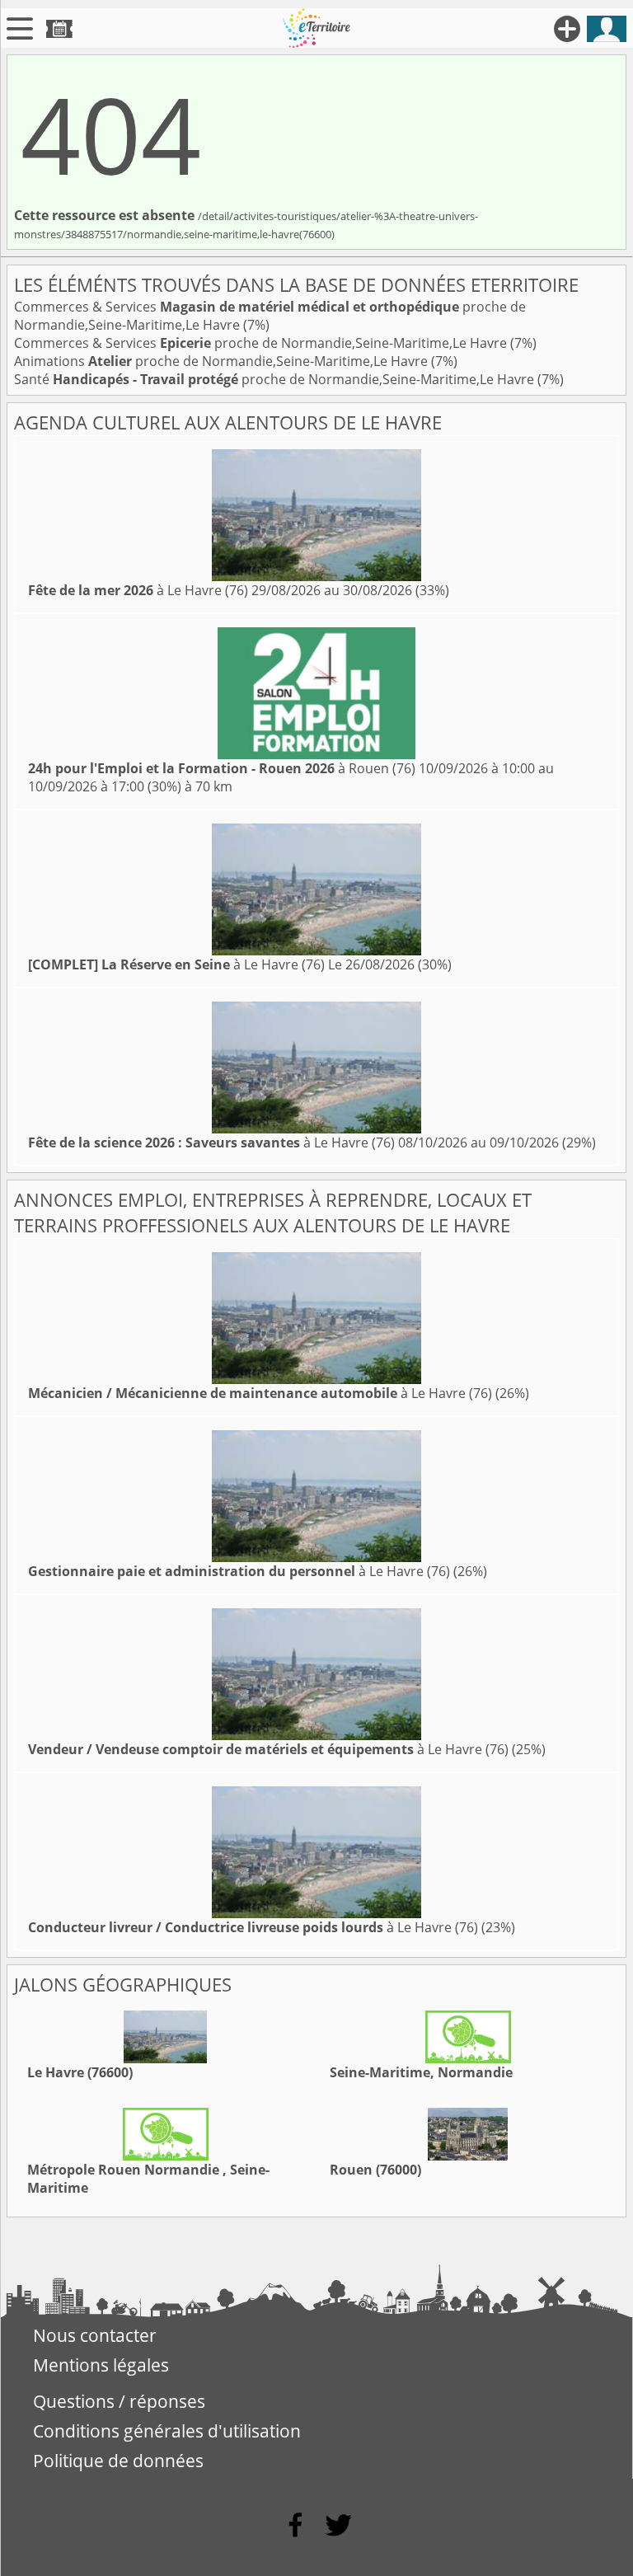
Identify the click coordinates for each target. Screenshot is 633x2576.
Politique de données (118, 2461)
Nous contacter (95, 2335)
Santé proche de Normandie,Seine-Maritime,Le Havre (276, 379)
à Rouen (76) (222, 768)
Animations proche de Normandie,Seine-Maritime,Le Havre (223, 361)
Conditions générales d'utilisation (167, 2431)
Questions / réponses (119, 2401)
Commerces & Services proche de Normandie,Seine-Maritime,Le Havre (262, 343)
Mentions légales (101, 2365)
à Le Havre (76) (138, 590)
